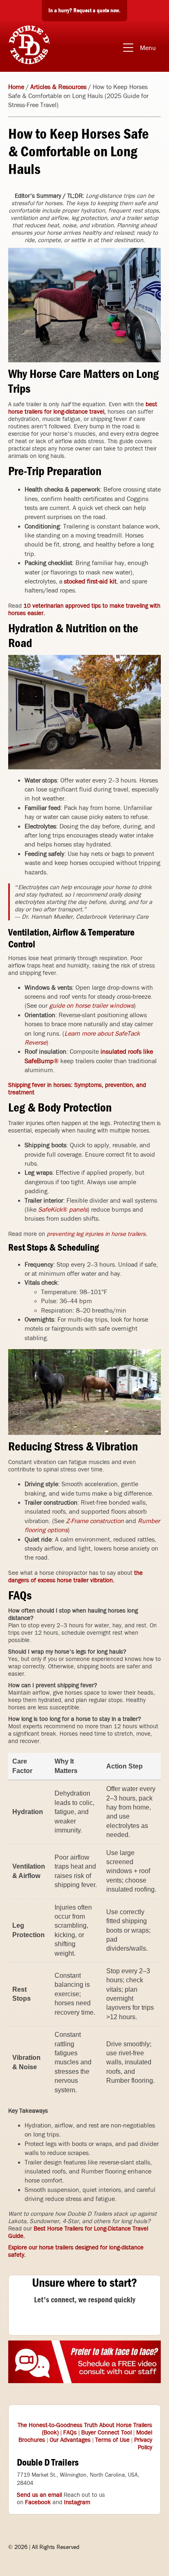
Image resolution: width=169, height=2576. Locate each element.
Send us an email (39, 2495)
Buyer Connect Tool (106, 2432)
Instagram (77, 2502)
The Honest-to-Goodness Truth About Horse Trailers (85, 2425)
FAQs (70, 2432)
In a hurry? (84, 10)
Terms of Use (112, 2440)
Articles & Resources (58, 87)
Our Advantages (70, 2440)
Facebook (38, 2502)
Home (16, 87)
